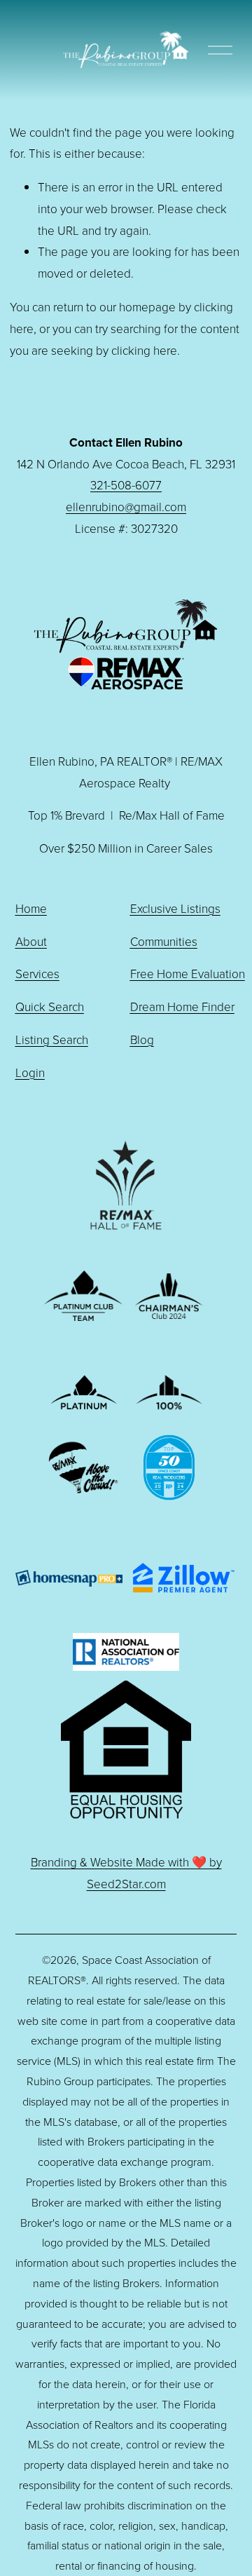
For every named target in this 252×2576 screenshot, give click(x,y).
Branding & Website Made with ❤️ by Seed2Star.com (126, 1873)
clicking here (144, 350)
